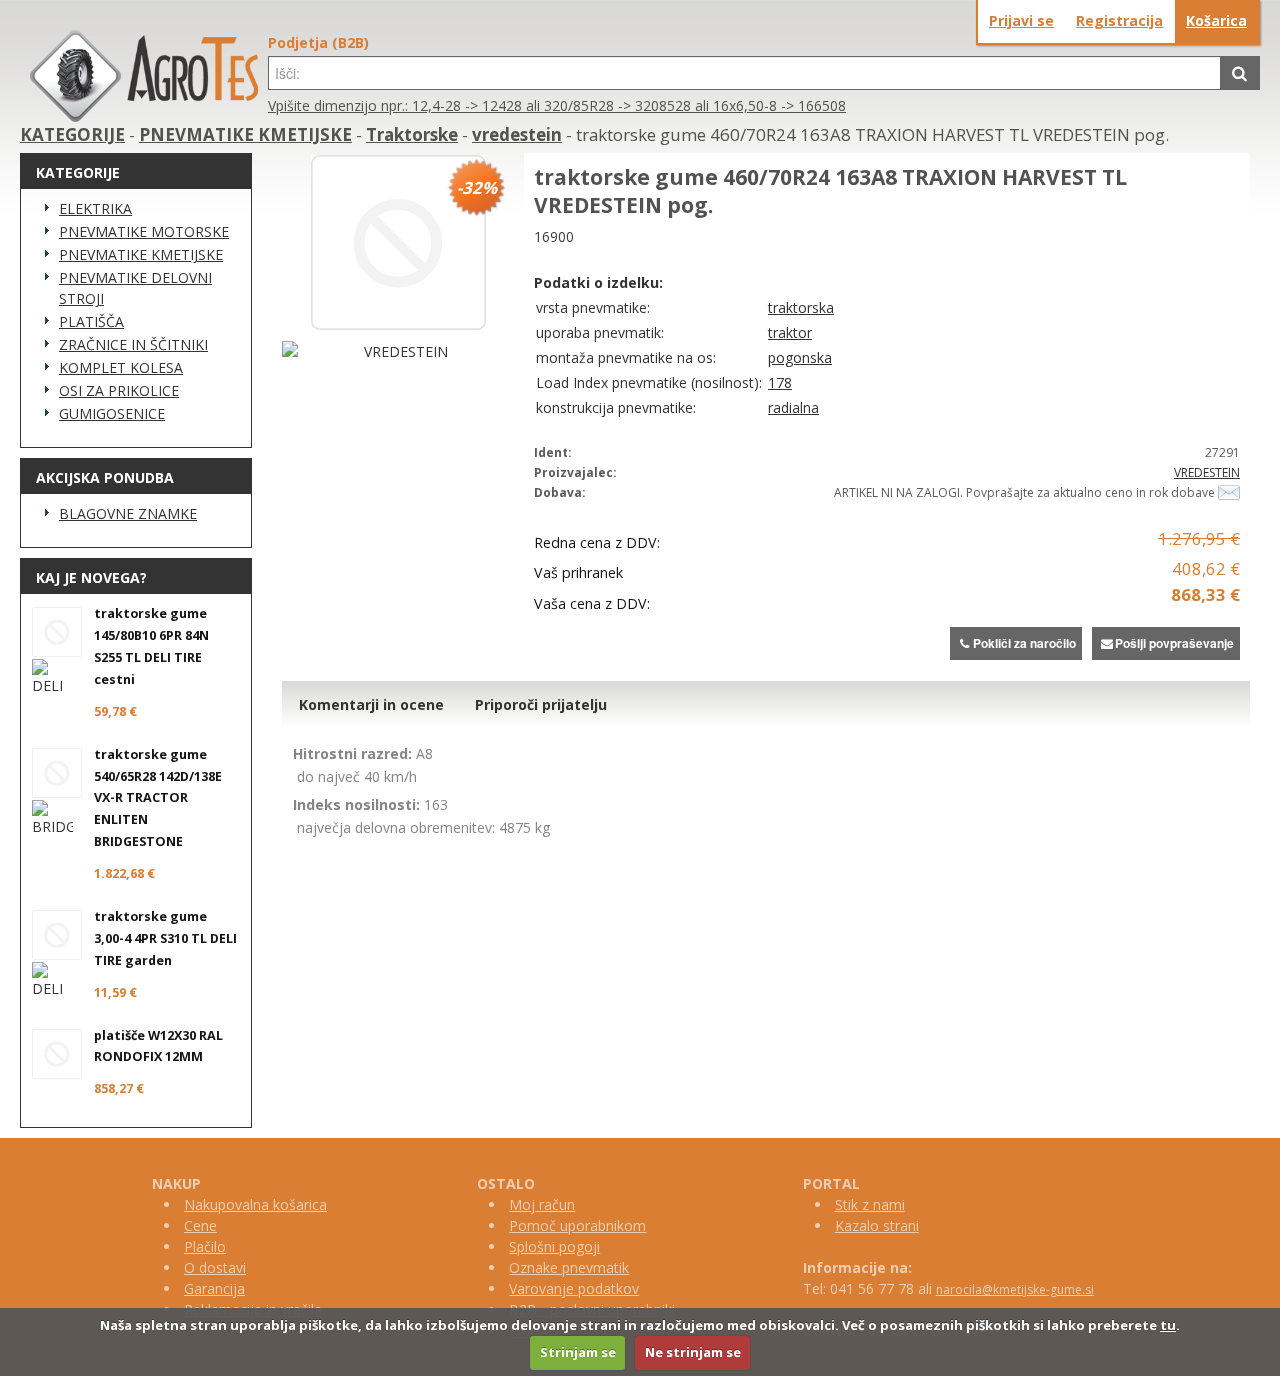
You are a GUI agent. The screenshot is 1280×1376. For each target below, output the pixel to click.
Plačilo (205, 1246)
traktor (790, 332)
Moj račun (542, 1204)
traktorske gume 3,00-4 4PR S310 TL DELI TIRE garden (165, 938)
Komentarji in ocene (371, 704)
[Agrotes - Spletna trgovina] (144, 116)
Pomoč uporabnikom (577, 1225)
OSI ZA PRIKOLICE (119, 390)
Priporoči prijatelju (541, 704)
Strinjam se (578, 1352)
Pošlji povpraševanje (1174, 643)
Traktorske (412, 134)
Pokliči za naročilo (1024, 643)
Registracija (1119, 20)
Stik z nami (870, 1204)
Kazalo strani (877, 1225)
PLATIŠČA (91, 321)
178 (780, 382)
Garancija (214, 1288)
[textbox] (744, 73)
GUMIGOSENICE (112, 413)
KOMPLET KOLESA (121, 367)
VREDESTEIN (1207, 472)
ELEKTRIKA (95, 208)
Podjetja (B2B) (318, 42)
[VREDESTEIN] (398, 351)
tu (1168, 1325)
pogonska (800, 357)
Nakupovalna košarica (255, 1204)
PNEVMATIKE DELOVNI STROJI (135, 288)
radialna (793, 407)
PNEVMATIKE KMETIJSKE (245, 134)
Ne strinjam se (693, 1352)
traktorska (801, 307)
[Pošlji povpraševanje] (1229, 492)
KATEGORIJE (72, 134)
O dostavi (215, 1267)
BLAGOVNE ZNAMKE (128, 513)
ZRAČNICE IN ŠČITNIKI (133, 344)
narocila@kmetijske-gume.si (1015, 1289)
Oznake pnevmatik (569, 1267)
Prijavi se (1021, 20)
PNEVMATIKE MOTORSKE (144, 231)
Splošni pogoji (554, 1246)
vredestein (517, 134)
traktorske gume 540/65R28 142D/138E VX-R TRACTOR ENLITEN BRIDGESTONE (158, 798)
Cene (200, 1225)
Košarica (1216, 20)
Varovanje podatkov (574, 1288)
